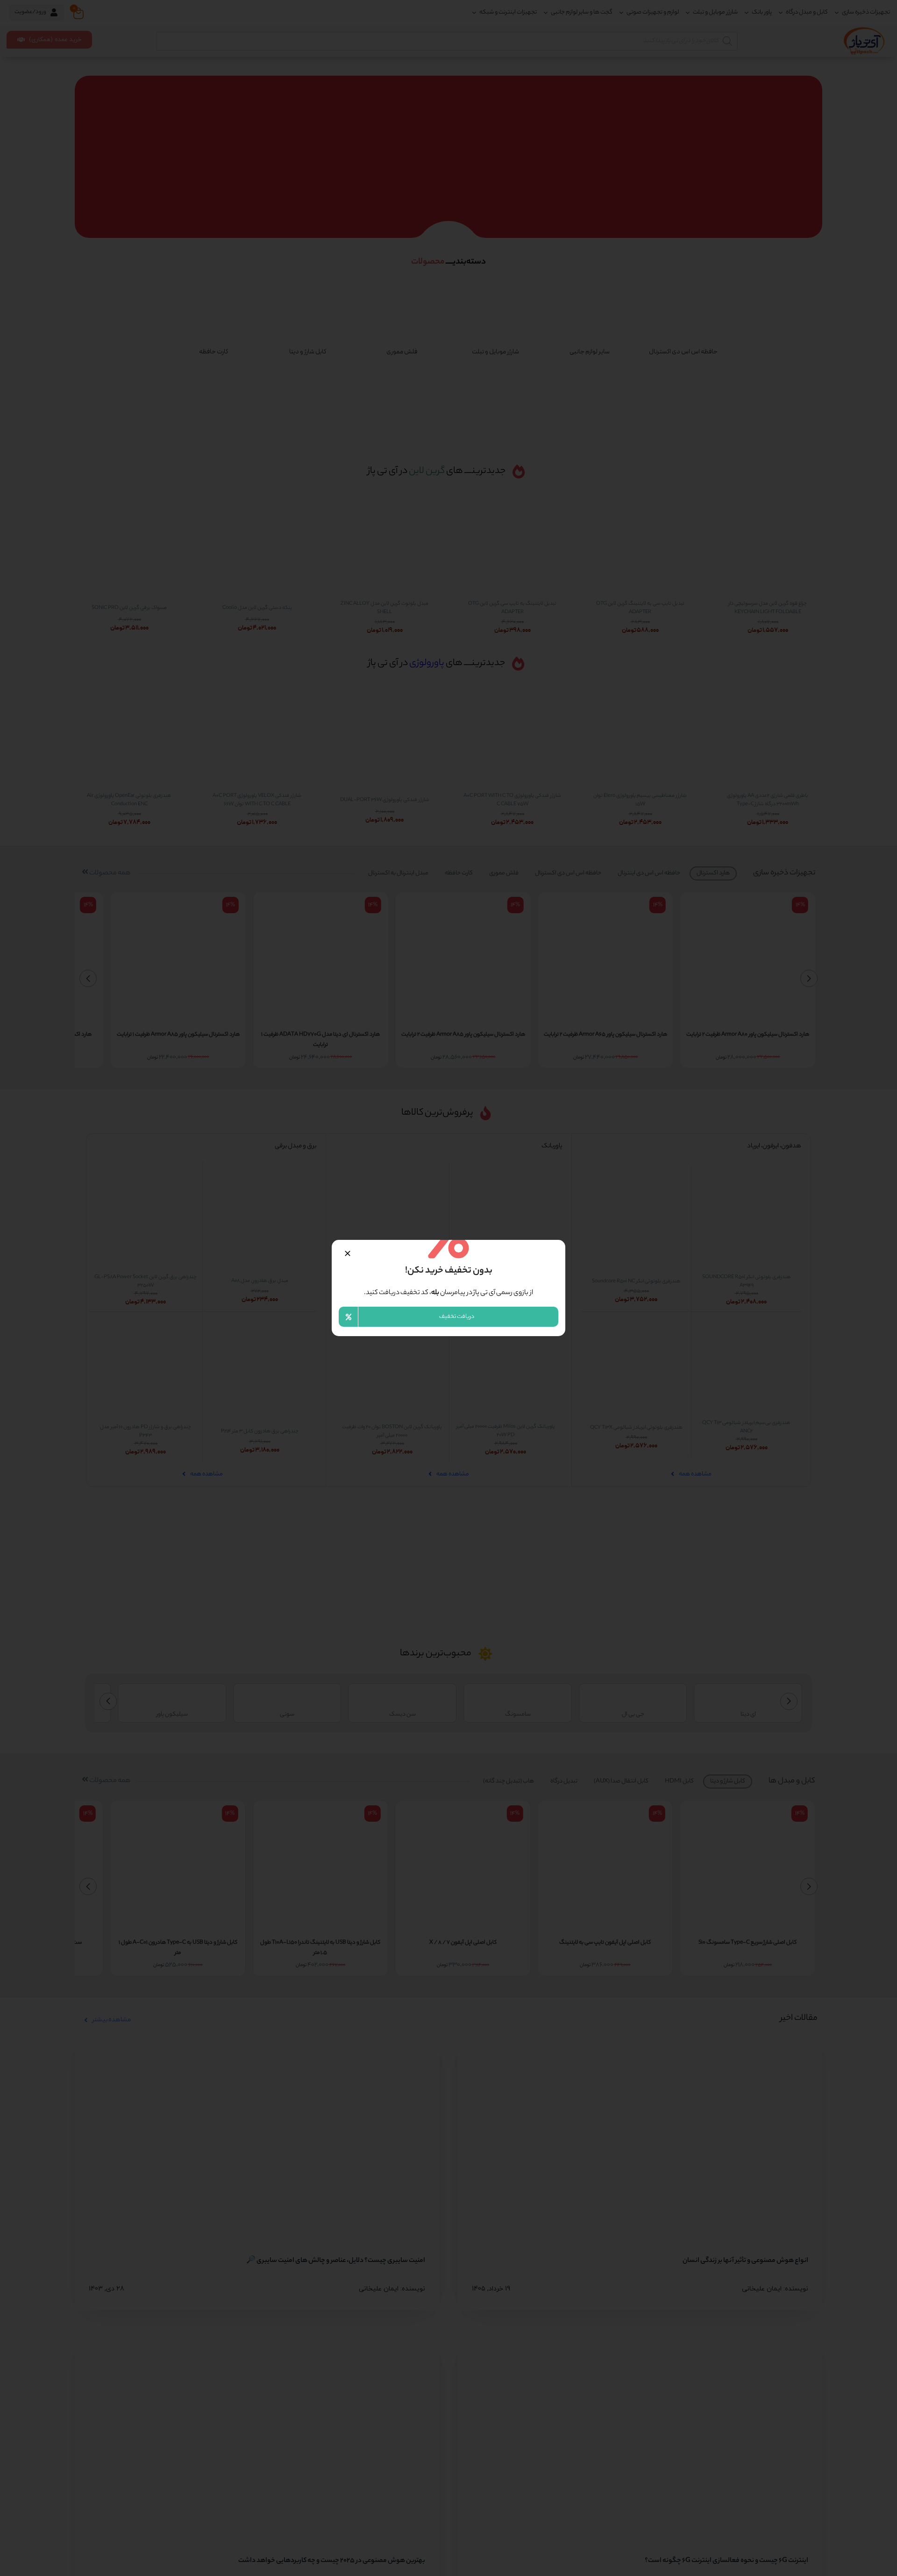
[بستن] (348, 1253)
